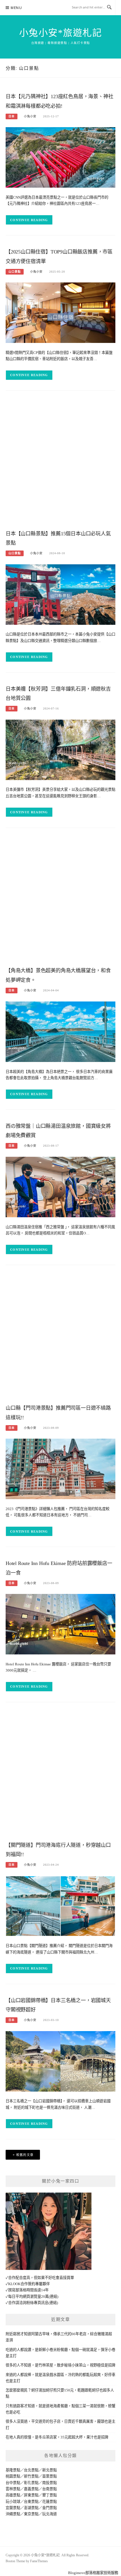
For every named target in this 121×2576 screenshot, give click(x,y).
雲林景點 (13, 2489)
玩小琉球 (13, 2502)
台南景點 (50, 2489)
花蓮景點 (50, 2502)
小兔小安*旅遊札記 (61, 33)
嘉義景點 (31, 2489)
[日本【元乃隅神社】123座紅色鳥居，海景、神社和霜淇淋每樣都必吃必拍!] (60, 157)
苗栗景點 (50, 2476)
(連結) (53, 2297)
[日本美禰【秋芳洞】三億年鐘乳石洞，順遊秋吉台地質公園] (60, 749)
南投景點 (50, 2483)
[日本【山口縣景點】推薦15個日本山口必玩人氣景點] (60, 594)
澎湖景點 (31, 2508)
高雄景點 (13, 2495)
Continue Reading (29, 220)
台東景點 (31, 2502)
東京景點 (31, 2514)
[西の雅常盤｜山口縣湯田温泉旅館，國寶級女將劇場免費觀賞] (60, 1187)
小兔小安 (30, 116)
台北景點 (31, 2470)
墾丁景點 (50, 2495)
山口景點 (15, 272)
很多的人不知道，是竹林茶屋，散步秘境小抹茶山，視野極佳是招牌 (60, 2365)
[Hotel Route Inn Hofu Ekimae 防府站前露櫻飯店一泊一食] (60, 1624)
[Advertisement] (60, 462)
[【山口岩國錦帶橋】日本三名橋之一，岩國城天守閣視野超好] (60, 2061)
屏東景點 (31, 2495)
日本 (12, 116)
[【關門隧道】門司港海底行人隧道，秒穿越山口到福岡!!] (60, 1905)
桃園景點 (13, 2476)
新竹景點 (31, 2476)
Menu (16, 8)
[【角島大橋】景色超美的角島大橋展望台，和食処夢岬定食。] (60, 1031)
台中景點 (13, 2483)
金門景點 (50, 2508)
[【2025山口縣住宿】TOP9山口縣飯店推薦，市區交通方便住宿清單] (60, 312)
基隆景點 (13, 2470)
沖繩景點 (13, 2514)
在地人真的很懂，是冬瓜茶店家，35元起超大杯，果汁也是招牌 (57, 2437)
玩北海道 (50, 2514)
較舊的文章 (25, 2155)
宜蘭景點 (13, 2508)
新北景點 (50, 2470)
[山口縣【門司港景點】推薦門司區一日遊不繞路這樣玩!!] (60, 1469)
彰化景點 (31, 2483)
